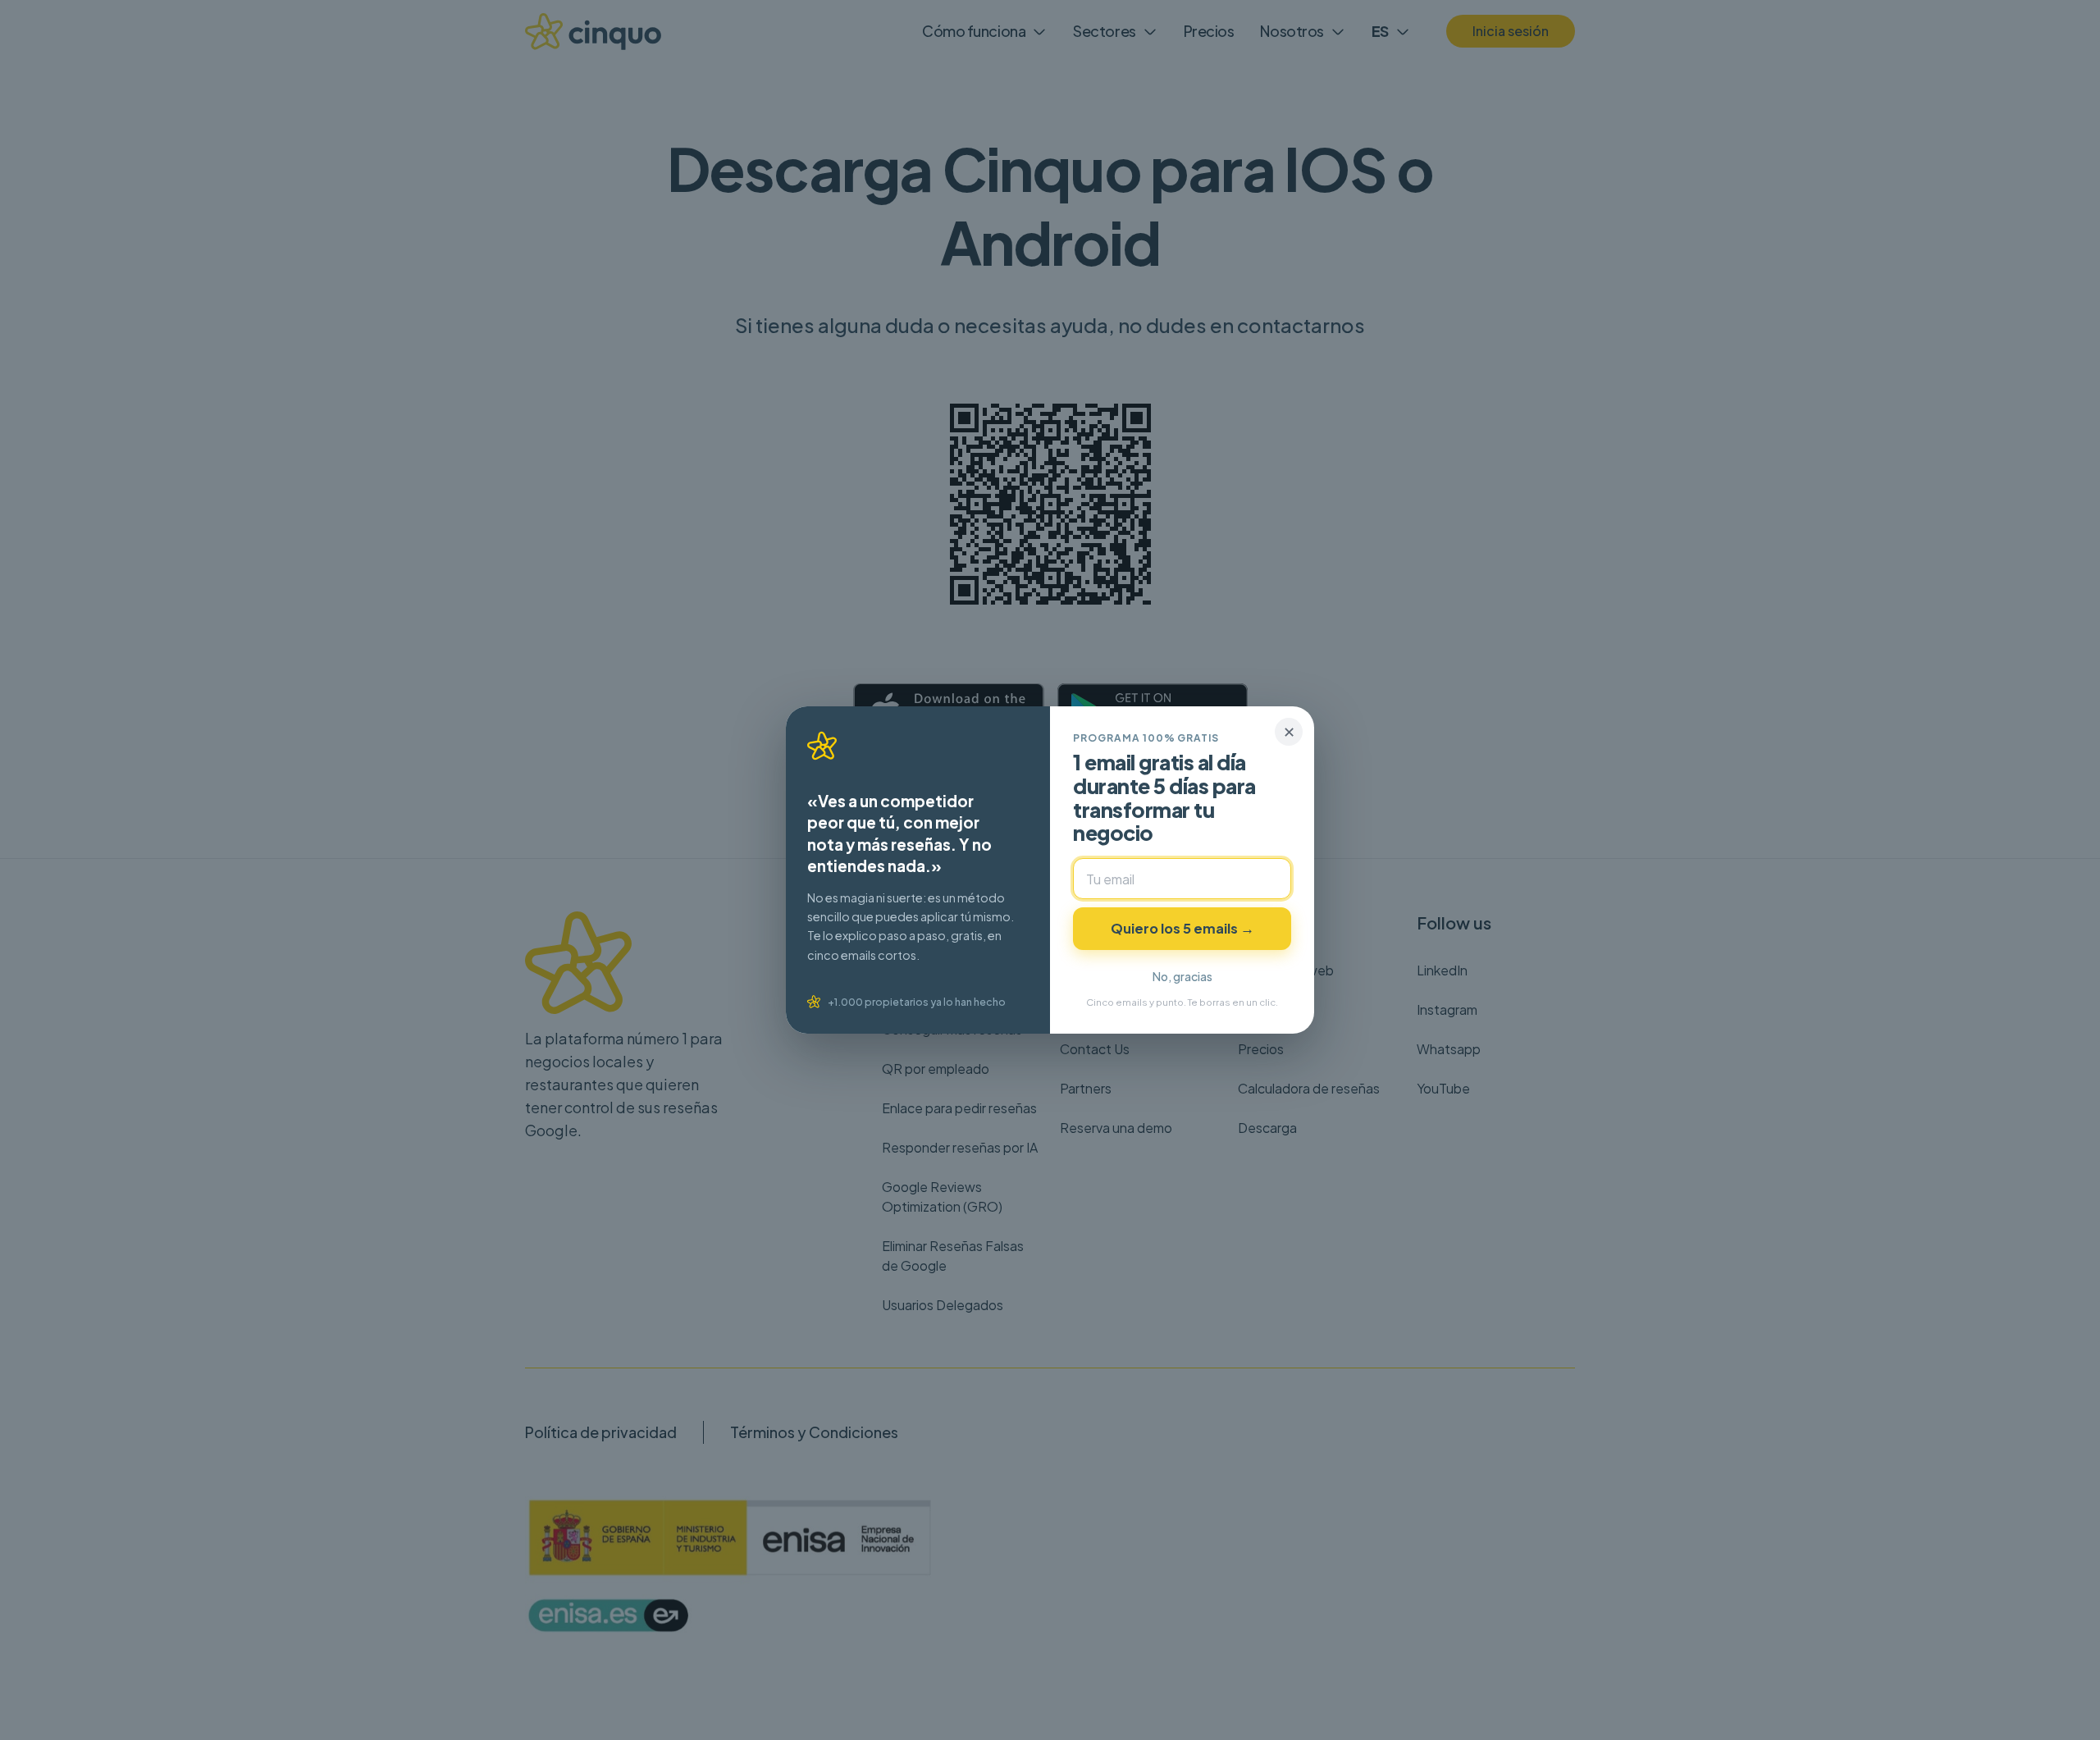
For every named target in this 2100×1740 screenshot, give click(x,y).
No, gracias (1182, 976)
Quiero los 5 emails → (1182, 928)
